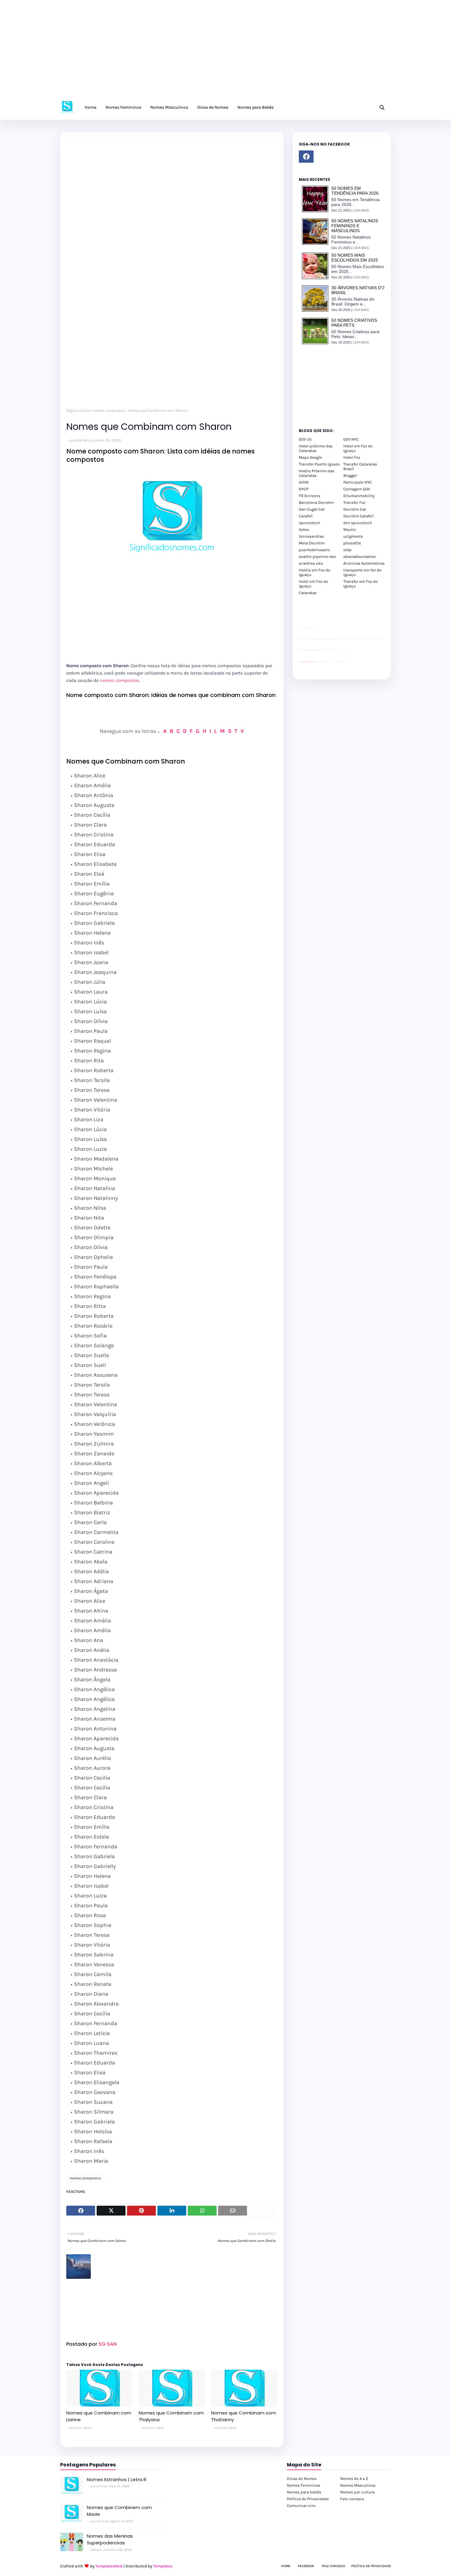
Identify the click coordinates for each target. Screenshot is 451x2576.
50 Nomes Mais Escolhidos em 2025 (355, 258)
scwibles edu (311, 563)
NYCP (304, 489)
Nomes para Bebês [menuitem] (256, 107)
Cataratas (308, 593)
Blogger (350, 475)
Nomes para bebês (304, 2492)
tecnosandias (311, 536)
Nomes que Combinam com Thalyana (171, 2416)
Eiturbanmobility (359, 496)
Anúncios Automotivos (364, 563)
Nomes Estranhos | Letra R (117, 2479)
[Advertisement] (184, 52)
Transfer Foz (354, 502)
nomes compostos (109, 411)
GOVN (304, 482)
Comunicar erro (301, 2506)
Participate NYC (358, 482)
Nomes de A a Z (354, 2479)
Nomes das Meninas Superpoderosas (110, 2539)
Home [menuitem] (91, 107)
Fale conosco (352, 2499)
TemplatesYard (109, 2566)
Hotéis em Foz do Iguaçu (314, 572)
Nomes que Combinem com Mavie (119, 2511)
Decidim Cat (355, 509)
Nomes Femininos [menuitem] (123, 107)
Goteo (304, 529)
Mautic (350, 529)
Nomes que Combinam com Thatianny (244, 2416)
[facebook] (306, 157)
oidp (347, 550)
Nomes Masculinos (358, 2485)
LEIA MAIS (361, 210)
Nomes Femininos (304, 2485)
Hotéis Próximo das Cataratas (317, 473)
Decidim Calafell (358, 516)
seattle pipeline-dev (318, 556)
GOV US (305, 439)
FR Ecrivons (310, 496)
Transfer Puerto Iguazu (319, 464)
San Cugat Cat (312, 509)
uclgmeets (353, 536)
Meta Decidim (312, 543)
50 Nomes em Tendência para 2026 (355, 191)
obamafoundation (360, 556)
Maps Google (310, 457)
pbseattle (352, 543)
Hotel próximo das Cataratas (316, 448)
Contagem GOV (357, 489)
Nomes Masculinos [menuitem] (169, 107)
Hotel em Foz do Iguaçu (358, 448)
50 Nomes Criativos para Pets (354, 323)
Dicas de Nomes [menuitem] (213, 107)
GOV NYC (351, 439)
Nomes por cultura (357, 2492)
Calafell (306, 516)
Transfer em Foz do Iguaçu (360, 584)
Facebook (306, 2566)
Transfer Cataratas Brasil (360, 466)
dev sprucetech (358, 523)
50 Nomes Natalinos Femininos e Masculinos (355, 226)
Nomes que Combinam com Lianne (99, 2416)
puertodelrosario (314, 550)
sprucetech (309, 523)
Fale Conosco (333, 2566)
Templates (163, 2566)
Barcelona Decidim (316, 502)
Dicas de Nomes (302, 2479)
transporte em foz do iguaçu (362, 572)
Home (286, 2566)
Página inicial (78, 411)
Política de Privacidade (308, 2499)
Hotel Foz (352, 457)
